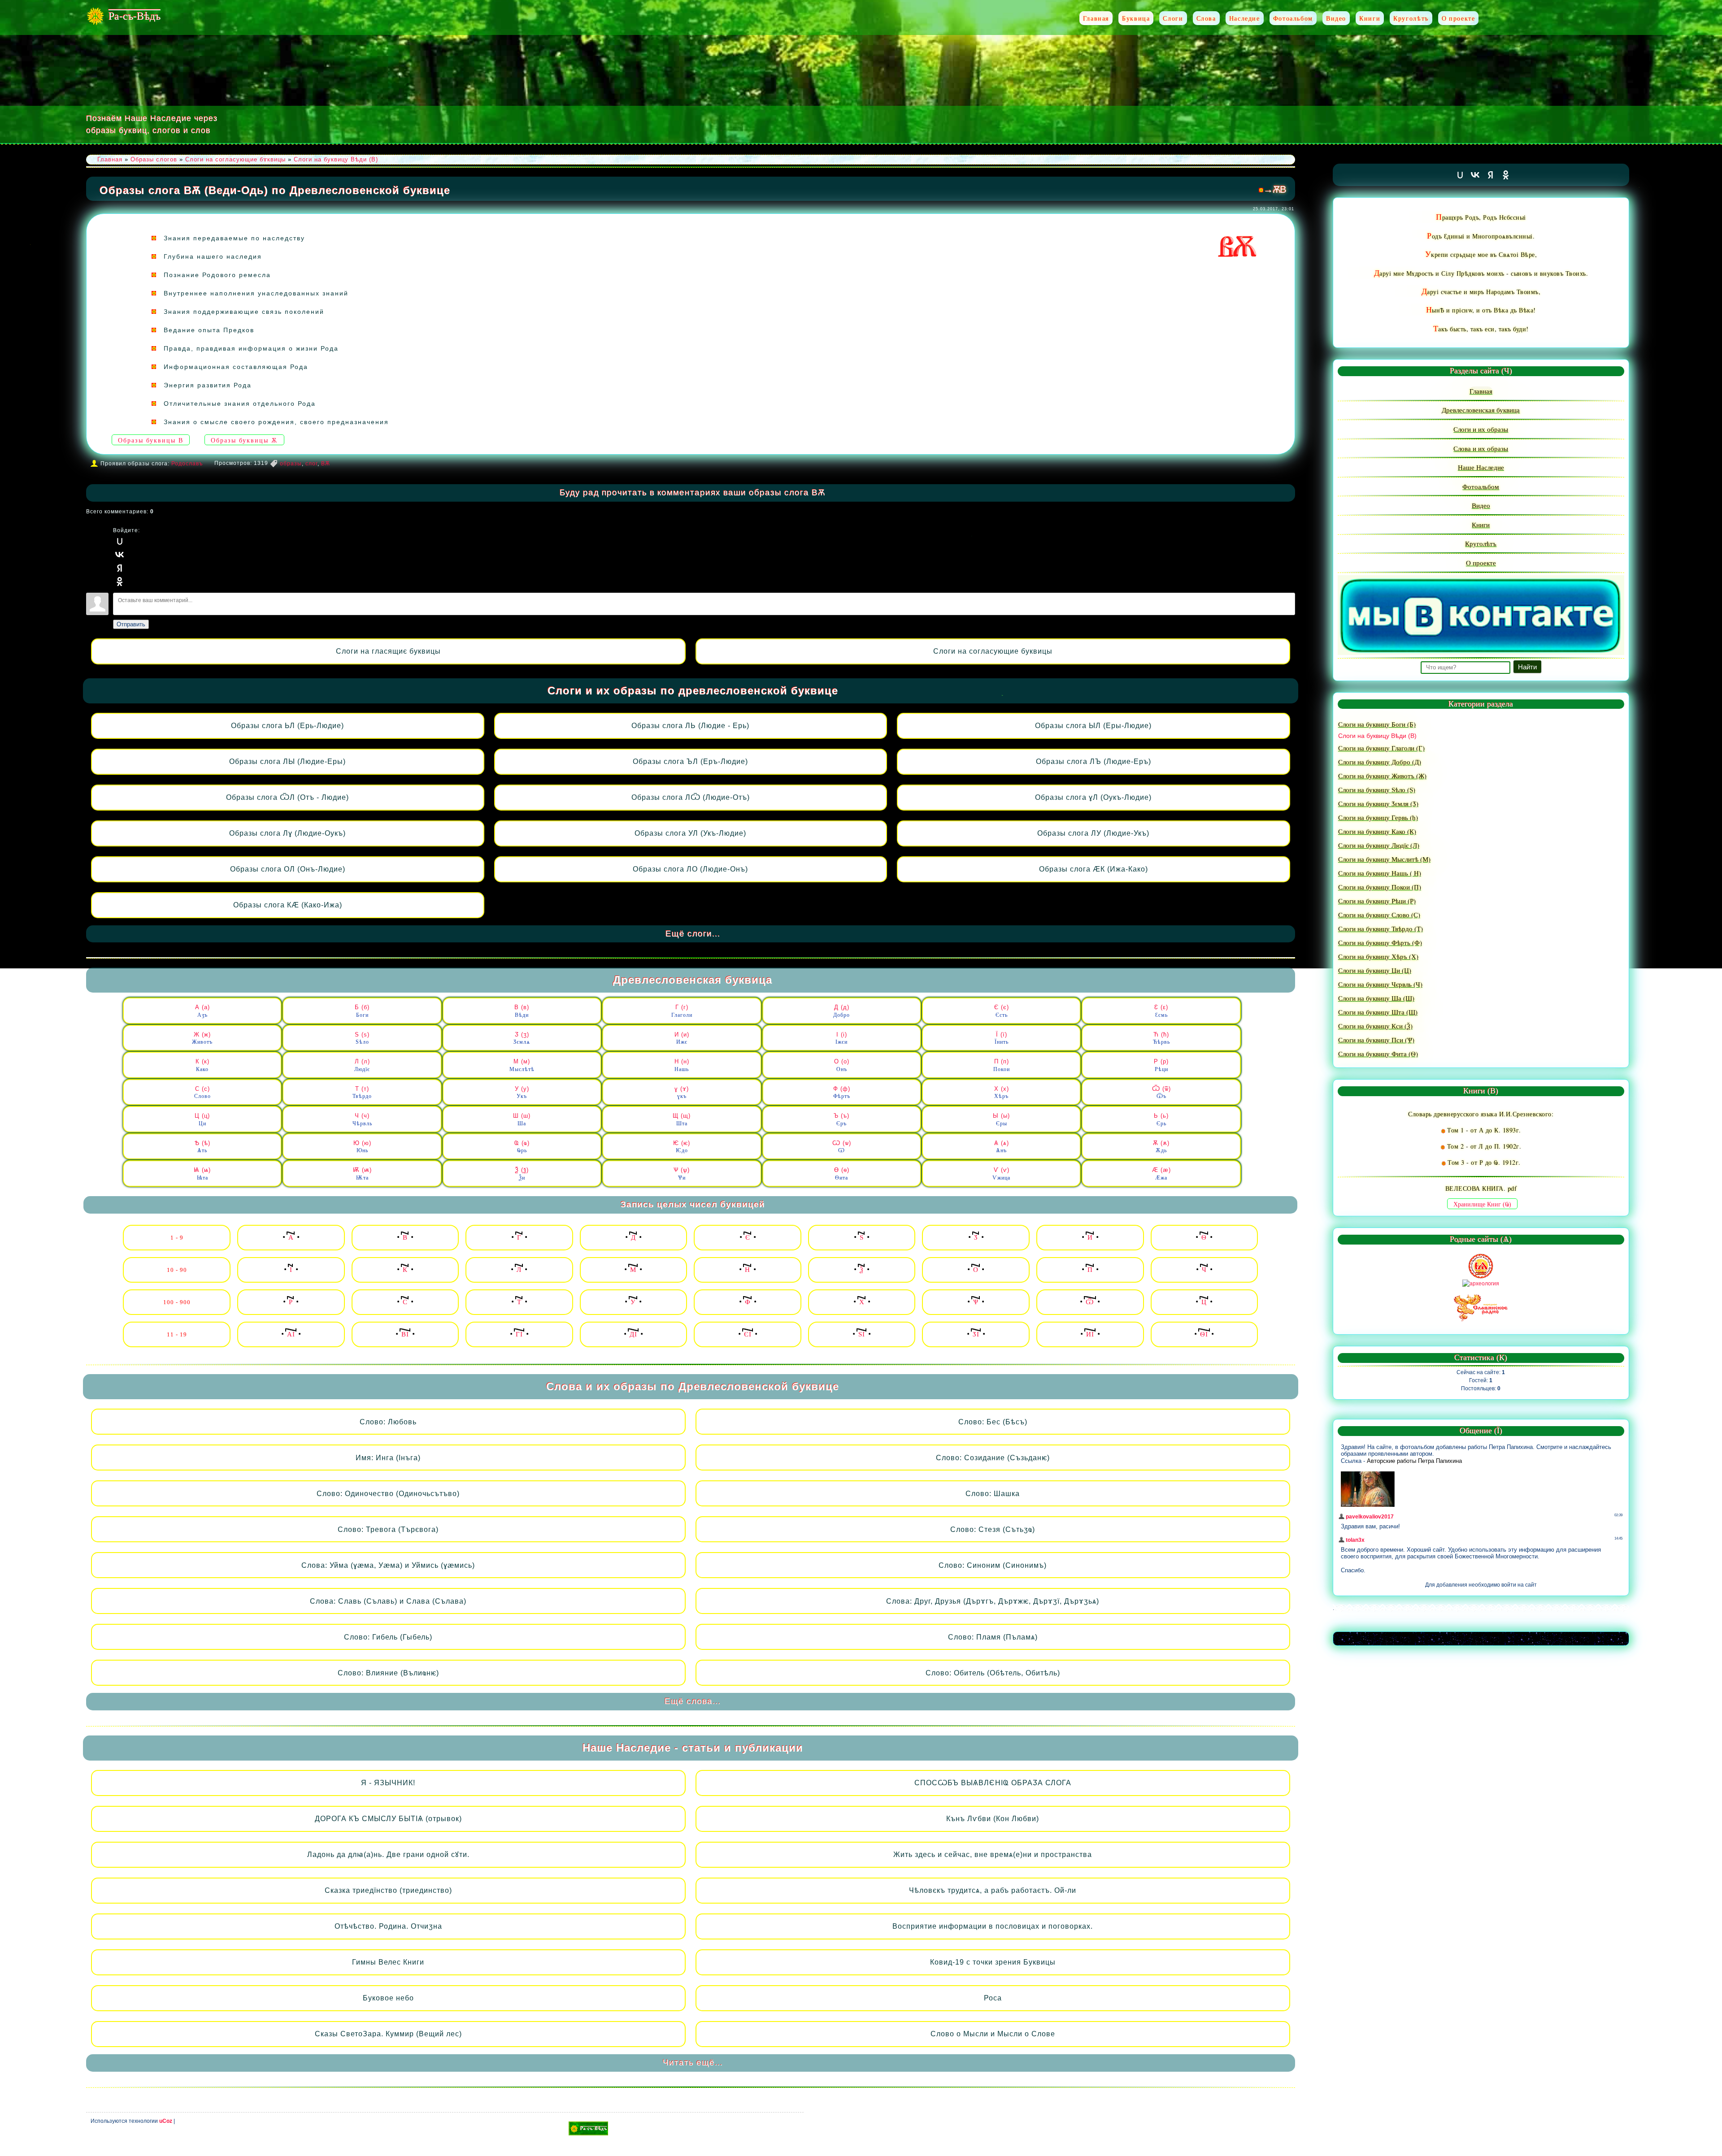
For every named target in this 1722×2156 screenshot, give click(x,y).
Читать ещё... (693, 2063)
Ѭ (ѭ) (362, 1174)
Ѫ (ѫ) (1161, 1147)
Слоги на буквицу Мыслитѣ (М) (1384, 859)
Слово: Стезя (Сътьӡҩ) (993, 1529)
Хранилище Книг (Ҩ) (1482, 1204)
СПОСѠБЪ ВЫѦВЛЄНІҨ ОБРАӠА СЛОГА (993, 1783)
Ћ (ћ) (1161, 1038)
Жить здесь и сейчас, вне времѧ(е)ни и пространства (993, 1855)
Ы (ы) (1001, 1119)
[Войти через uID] (120, 541)
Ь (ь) (1161, 1119)
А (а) (202, 1011)
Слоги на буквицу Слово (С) (1379, 915)
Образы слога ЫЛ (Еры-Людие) (1093, 726)
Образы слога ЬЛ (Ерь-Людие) (287, 726)
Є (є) (1002, 1011)
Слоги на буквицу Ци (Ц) (1375, 970)
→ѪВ (1275, 189)
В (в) (522, 1011)
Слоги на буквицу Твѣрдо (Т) (1381, 928)
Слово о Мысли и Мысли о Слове (993, 2034)
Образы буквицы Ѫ (244, 440)
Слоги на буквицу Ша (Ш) (1376, 998)
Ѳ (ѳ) (842, 1174)
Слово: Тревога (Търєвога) (388, 1529)
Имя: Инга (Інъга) (388, 1458)
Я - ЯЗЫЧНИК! (388, 1783)
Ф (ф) (842, 1093)
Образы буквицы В (151, 440)
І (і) (841, 1038)
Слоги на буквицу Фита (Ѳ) (1378, 1054)
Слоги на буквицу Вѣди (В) (336, 159)
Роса (993, 1998)
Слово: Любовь (388, 1422)
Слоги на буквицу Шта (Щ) (1378, 1012)
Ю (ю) (362, 1147)
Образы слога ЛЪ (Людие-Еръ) (1094, 761)
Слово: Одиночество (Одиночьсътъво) (388, 1494)
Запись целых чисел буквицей (693, 1204)
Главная (110, 159)
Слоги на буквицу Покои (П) (1380, 887)
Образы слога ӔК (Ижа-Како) (1094, 869)
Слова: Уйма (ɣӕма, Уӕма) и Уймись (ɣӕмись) (388, 1565)
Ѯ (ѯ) (522, 1174)
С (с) (202, 1093)
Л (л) (362, 1065)
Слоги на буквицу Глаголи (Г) (1381, 748)
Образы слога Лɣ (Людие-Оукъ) (287, 833)
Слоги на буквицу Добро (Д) (1380, 762)
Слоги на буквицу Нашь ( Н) (1380, 873)
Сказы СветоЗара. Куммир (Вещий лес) (388, 2034)
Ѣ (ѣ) (202, 1147)
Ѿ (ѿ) (1161, 1093)
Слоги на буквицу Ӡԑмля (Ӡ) (1378, 803)
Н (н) (682, 1065)
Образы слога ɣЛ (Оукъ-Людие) (1093, 797)
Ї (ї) (1002, 1038)
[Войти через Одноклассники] (120, 581)
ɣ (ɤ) (682, 1093)
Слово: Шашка (993, 1494)
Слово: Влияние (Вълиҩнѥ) (388, 1673)
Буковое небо (388, 1998)
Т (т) (362, 1093)
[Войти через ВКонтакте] (120, 555)
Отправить (131, 624)
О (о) (842, 1065)
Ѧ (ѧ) (1002, 1147)
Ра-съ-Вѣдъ (135, 16)
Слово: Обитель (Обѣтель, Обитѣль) (993, 1673)
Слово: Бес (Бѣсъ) (993, 1422)
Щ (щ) (682, 1119)
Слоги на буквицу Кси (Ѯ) (1375, 1026)
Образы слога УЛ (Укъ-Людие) (690, 833)
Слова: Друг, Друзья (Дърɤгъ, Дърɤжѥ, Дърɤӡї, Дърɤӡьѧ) (993, 1601)
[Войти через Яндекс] (120, 568)
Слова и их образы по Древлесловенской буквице (693, 1386)
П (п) (1002, 1065)
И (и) (682, 1038)
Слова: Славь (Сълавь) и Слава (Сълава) (388, 1601)
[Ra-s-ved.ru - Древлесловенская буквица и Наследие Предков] (588, 2128)
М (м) (522, 1065)
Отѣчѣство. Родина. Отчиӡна (388, 1926)
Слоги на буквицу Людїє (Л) (1379, 845)
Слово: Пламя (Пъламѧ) (993, 1637)
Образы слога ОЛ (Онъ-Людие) (288, 869)
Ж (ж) (202, 1038)
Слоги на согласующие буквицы (993, 651)
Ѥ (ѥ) (682, 1147)
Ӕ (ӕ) (1161, 1174)
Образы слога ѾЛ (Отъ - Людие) (287, 797)
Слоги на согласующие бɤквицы (235, 159)
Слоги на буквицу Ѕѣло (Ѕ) (1377, 790)
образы (291, 464)
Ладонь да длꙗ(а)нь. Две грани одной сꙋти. (388, 1855)
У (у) (522, 1093)
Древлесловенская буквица (693, 980)
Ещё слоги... (693, 934)
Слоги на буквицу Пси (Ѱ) (1376, 1040)
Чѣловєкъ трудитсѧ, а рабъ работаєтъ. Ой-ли (993, 1890)
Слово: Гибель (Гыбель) (388, 1637)
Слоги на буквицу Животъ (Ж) (1382, 776)
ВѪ (326, 464)
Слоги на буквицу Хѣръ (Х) (1378, 956)
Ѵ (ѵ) (1001, 1174)
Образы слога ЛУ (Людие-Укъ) (1093, 833)
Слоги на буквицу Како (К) (1377, 831)
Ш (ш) (522, 1119)
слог (311, 464)
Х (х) (1002, 1093)
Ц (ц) (202, 1119)
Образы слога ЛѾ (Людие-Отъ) (691, 797)
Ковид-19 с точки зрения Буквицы (993, 1962)
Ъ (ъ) (841, 1119)
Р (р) (1161, 1065)
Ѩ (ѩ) (202, 1174)
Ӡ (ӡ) (522, 1038)
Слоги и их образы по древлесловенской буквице (693, 691)
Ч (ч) (362, 1119)
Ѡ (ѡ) (842, 1147)
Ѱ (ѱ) (682, 1174)
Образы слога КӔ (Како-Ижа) (288, 905)
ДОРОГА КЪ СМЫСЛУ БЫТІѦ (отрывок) (388, 1819)
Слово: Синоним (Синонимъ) (993, 1565)
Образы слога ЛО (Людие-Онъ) (690, 869)
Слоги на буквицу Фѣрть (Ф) (1380, 942)
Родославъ (187, 464)
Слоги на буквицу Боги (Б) (1377, 724)
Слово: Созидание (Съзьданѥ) (993, 1458)
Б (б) (362, 1011)
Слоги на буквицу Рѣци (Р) (1377, 901)
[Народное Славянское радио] (1481, 1307)
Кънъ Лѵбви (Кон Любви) (993, 1819)
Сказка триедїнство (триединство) (388, 1890)
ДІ (633, 1334)
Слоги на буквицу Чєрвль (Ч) (1380, 984)
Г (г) (682, 1011)
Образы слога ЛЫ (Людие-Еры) (287, 761)
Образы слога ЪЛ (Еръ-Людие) (690, 761)
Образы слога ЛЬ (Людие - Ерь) (690, 726)
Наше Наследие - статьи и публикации (693, 1748)
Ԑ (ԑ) (1161, 1011)
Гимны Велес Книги (388, 1962)
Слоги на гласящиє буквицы (388, 651)
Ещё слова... (693, 1701)
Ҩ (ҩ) (522, 1147)
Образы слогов (154, 159)
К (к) (202, 1065)
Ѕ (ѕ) (362, 1038)
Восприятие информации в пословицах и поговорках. (993, 1926)
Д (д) (841, 1011)
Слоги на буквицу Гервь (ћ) (1378, 817)
